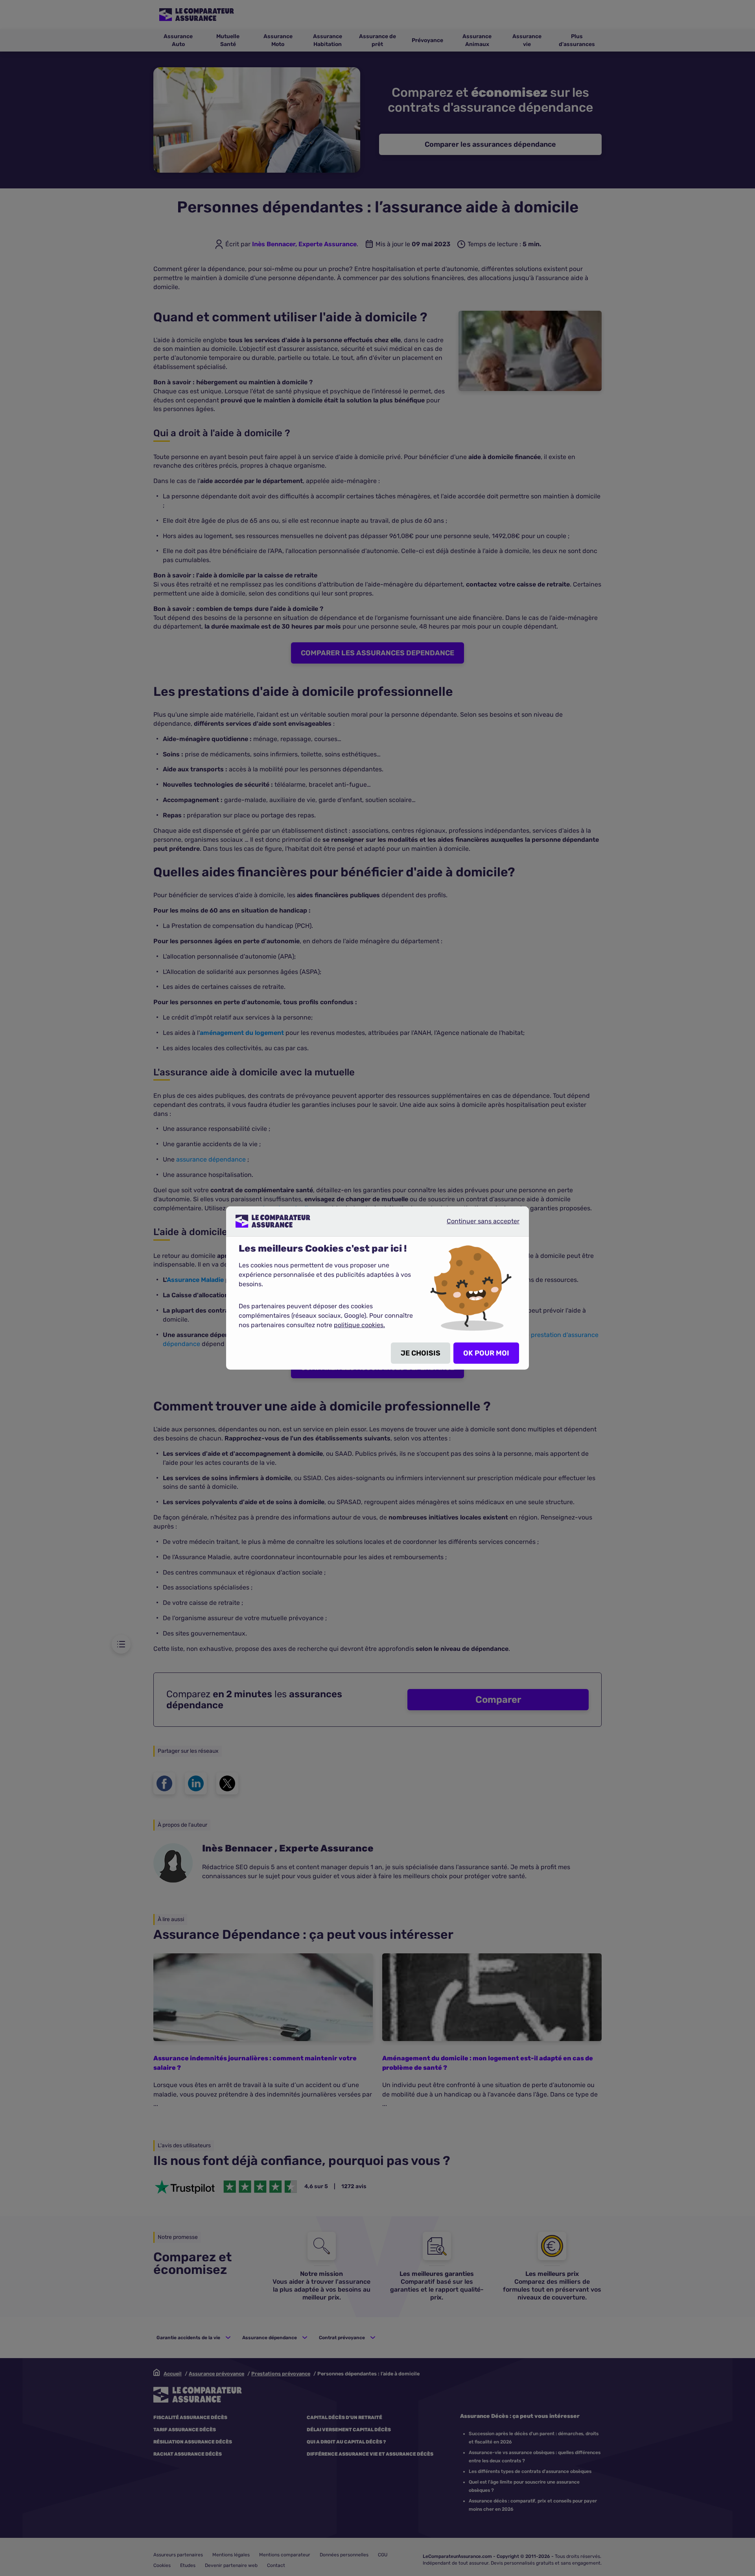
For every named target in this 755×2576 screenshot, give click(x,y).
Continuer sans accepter (477, 1224)
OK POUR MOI (486, 1353)
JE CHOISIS (421, 1353)
